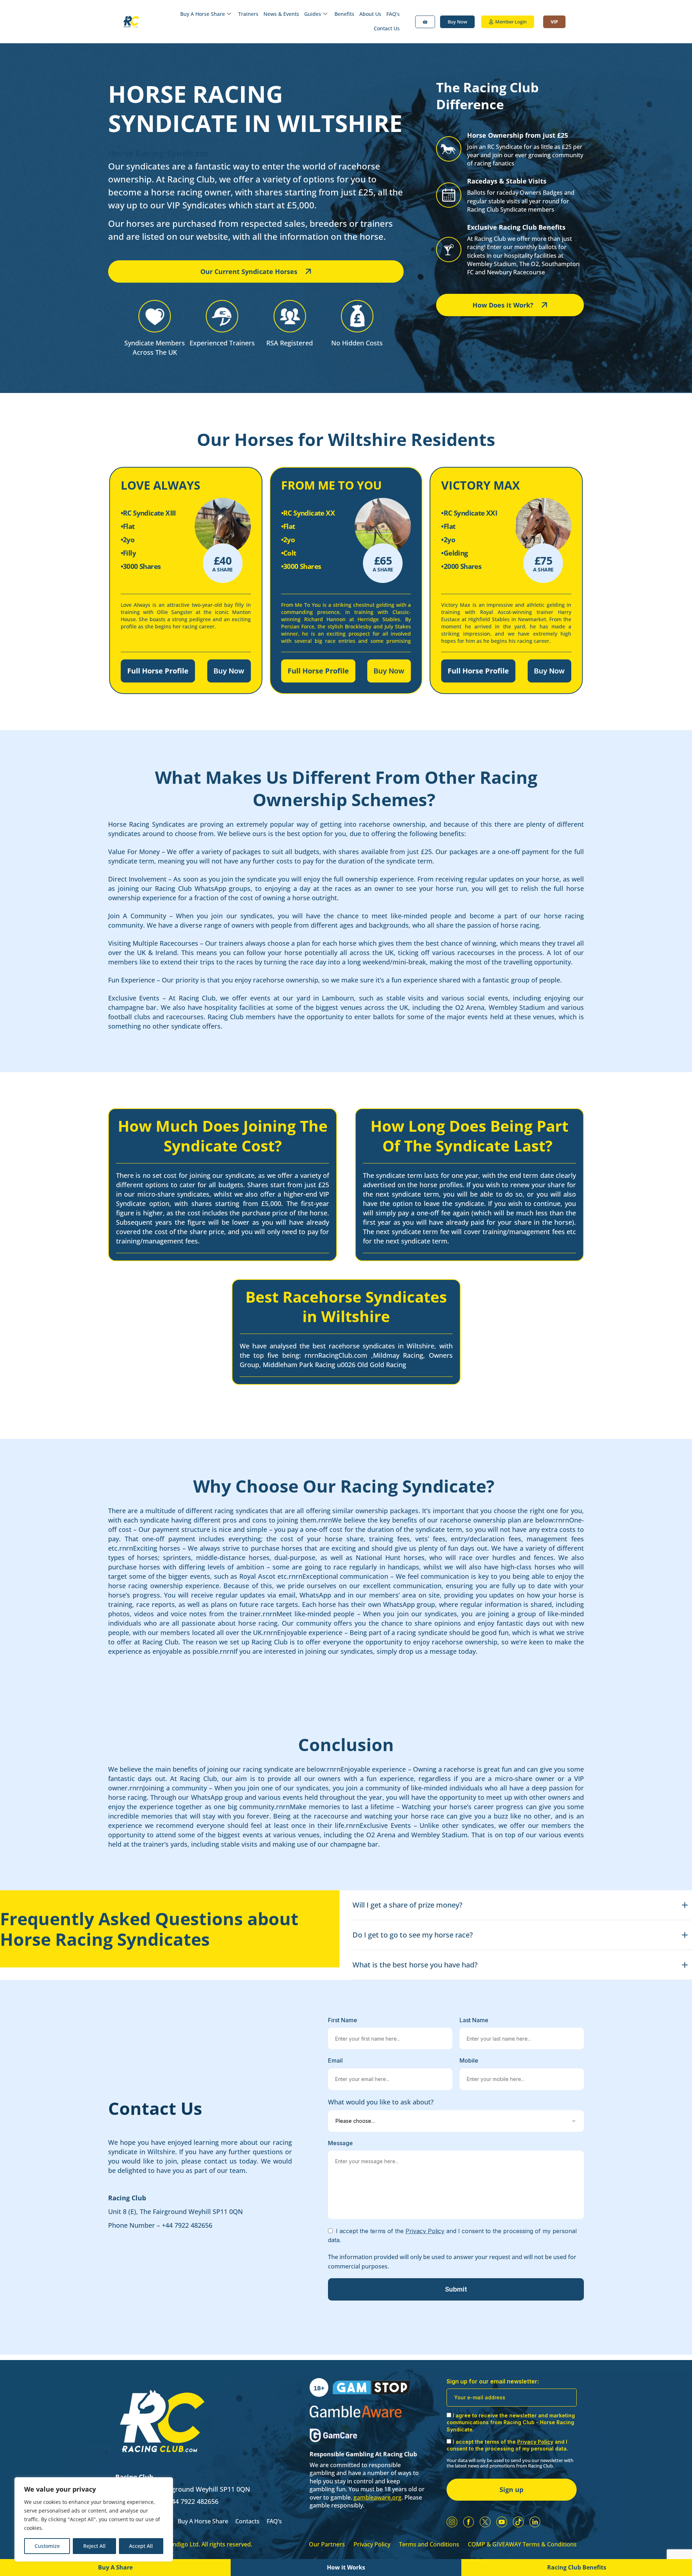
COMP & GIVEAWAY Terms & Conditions (522, 2544)
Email (335, 2060)
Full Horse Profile (158, 671)
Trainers (248, 14)
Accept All (141, 2546)
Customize (47, 2546)
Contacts (247, 2521)
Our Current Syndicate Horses (249, 271)
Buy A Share (115, 2567)
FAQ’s (393, 14)
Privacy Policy (372, 2544)
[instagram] (452, 2522)
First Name (343, 2020)
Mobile (469, 2060)
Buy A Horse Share (203, 14)
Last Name (474, 2020)
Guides (313, 14)
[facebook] (469, 2522)
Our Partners (327, 2544)
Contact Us (387, 28)
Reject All (94, 2546)
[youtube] (502, 2522)
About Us (370, 14)
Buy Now (229, 671)
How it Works (346, 2567)
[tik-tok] (518, 2522)
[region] (94, 2519)
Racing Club (127, 2198)
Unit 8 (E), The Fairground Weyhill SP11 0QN (176, 2212)
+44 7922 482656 (187, 2225)
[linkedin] (535, 2522)
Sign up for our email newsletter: (493, 2381)
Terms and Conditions (429, 2544)
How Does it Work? (503, 305)
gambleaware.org (378, 2497)
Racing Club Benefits (577, 2567)
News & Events (281, 14)
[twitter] (485, 2522)
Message (340, 2143)
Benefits (344, 14)
